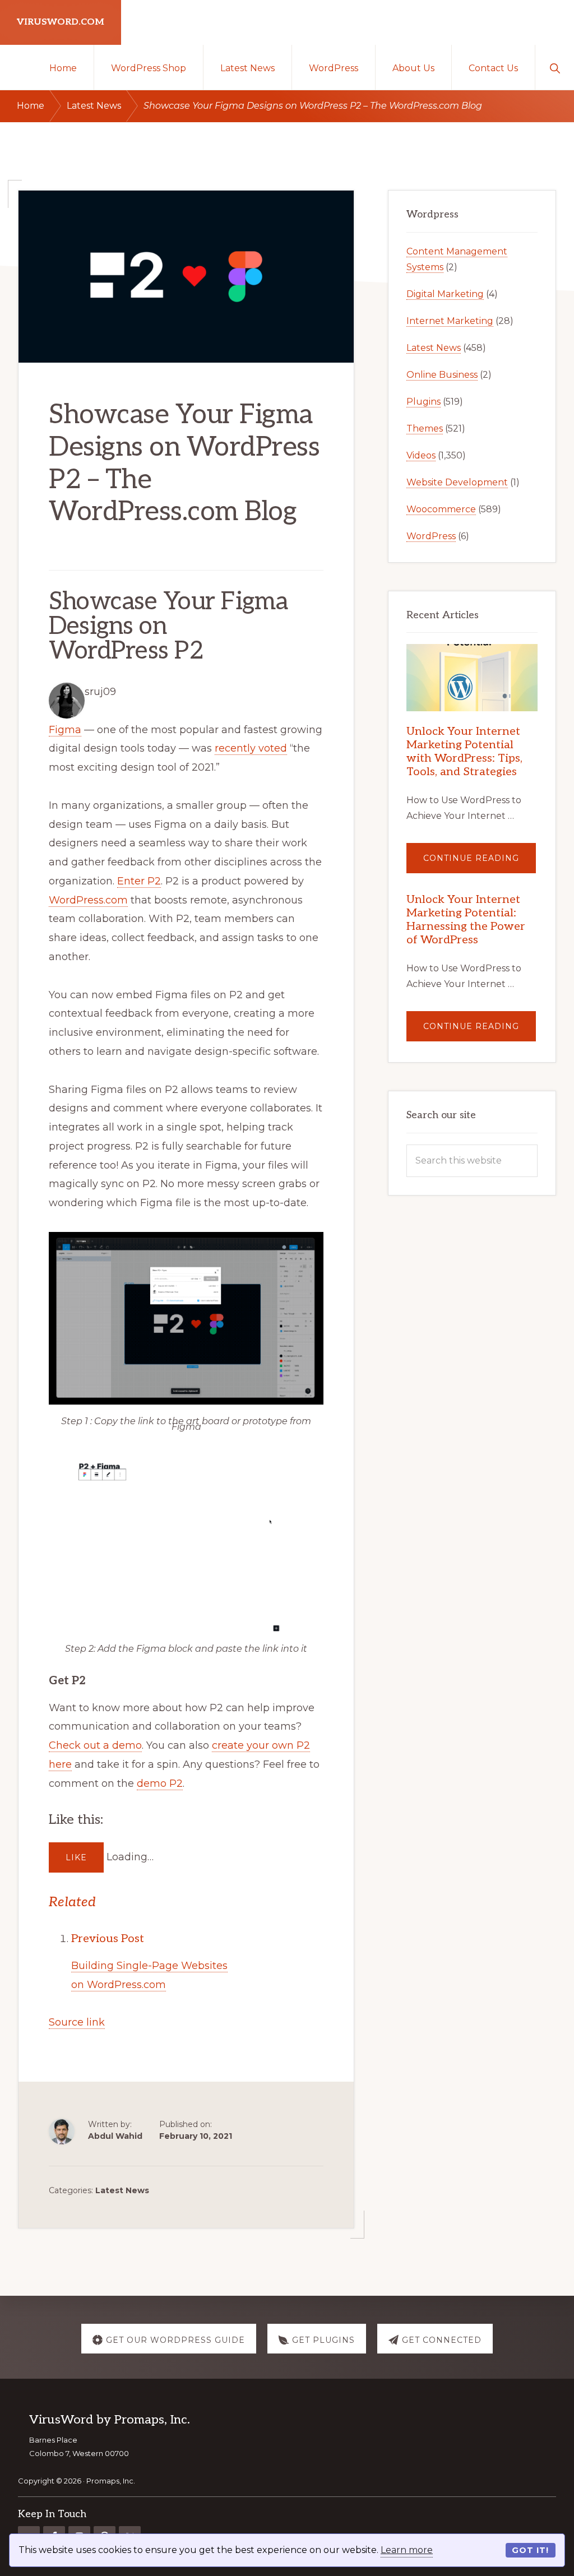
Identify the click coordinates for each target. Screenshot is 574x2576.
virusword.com (61, 22)
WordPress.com (88, 900)
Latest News (122, 2190)
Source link (77, 2022)
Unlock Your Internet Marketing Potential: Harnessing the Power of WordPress (466, 920)
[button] (555, 67)
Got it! (530, 2550)
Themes (425, 428)
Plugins (423, 402)
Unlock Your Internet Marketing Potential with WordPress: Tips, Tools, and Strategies (464, 752)
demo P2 (160, 1783)
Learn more (407, 2550)
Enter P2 (139, 881)
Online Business (442, 375)
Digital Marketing (445, 294)
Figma (65, 730)
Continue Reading (480, 863)
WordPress (431, 536)
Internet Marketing (450, 321)
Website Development (457, 482)
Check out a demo (95, 1745)
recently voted (251, 748)
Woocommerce (441, 509)
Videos (421, 455)
